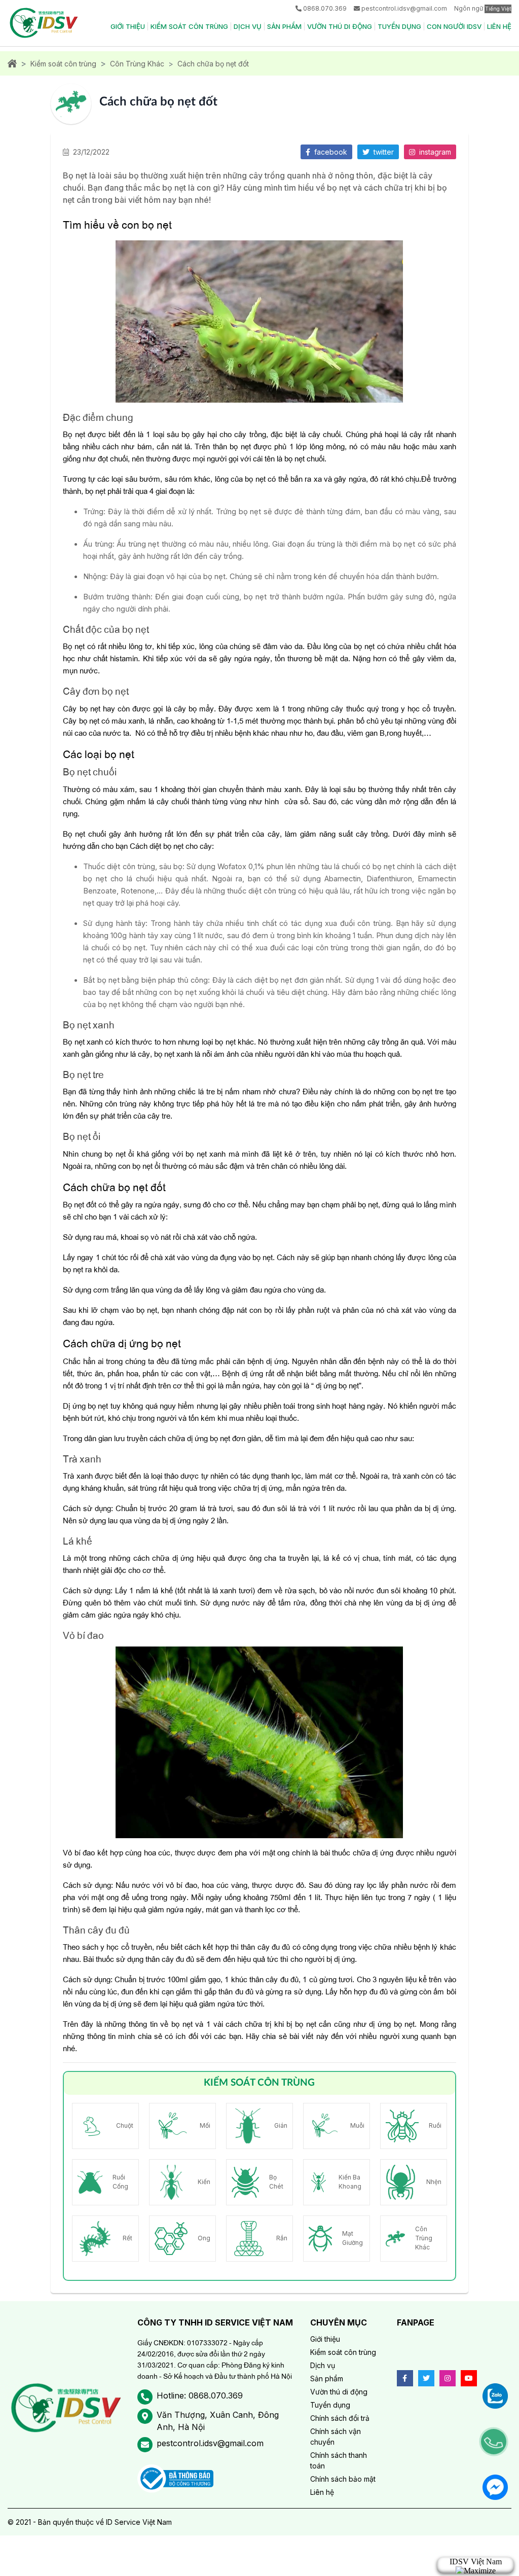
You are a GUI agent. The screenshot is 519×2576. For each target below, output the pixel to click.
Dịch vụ (248, 26)
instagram (434, 152)
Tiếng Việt (498, 9)
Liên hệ (499, 26)
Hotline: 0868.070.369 (200, 2395)
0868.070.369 (325, 8)
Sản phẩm (284, 26)
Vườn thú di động (340, 26)
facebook (330, 152)
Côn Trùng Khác (137, 64)
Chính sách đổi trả (340, 2418)
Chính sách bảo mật (343, 2479)
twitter (383, 152)
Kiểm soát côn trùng (189, 26)
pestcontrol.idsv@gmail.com (404, 8)
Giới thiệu (128, 26)
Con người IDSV (454, 26)
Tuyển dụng (399, 26)
